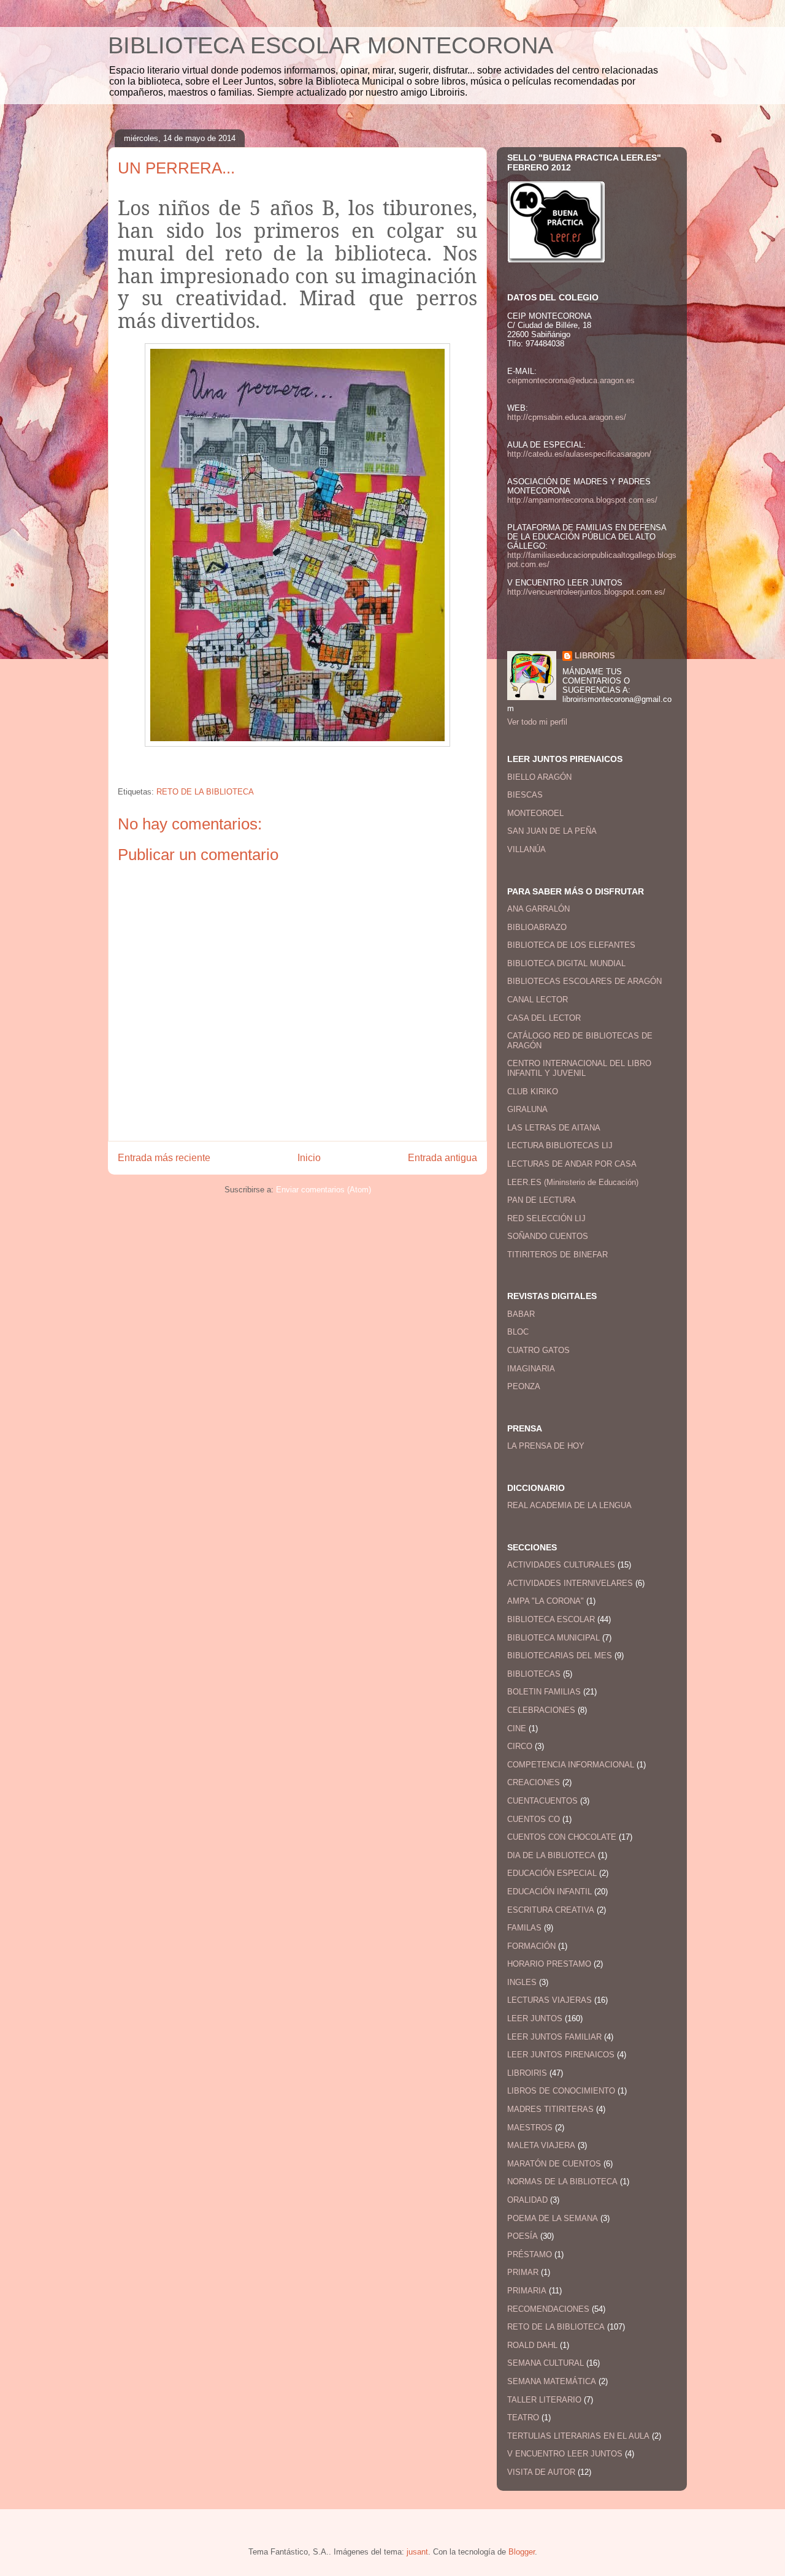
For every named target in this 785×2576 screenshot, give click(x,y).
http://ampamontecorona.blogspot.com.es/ (582, 500)
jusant (417, 2552)
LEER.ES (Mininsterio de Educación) (573, 1182)
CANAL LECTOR (538, 1000)
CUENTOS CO (534, 1819)
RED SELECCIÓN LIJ (546, 1218)
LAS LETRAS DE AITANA (554, 1128)
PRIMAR (523, 2272)
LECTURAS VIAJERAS (549, 2000)
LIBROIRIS (595, 656)
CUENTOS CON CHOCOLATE (562, 1837)
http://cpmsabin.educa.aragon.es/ (567, 417)
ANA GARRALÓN (538, 909)
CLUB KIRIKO (533, 1092)
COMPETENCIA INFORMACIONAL (571, 1765)
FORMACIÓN (531, 1946)
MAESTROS (530, 2128)
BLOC (518, 1332)
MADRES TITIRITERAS (550, 2109)
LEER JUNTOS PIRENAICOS (561, 2055)
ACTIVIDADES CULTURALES (561, 1565)
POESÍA (523, 2236)
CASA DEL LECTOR (544, 1018)
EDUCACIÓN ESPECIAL (552, 1873)
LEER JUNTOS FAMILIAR (554, 2037)
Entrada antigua (442, 1158)
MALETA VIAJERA (541, 2145)
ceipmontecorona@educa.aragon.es (571, 380)
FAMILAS (524, 1928)
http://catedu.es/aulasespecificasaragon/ (579, 454)
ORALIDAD (527, 2200)
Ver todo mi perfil (537, 722)
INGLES (522, 1982)
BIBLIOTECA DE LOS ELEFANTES (571, 945)
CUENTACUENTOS (542, 1801)
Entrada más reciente (164, 1158)
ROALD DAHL (532, 2345)
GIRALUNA (527, 1109)
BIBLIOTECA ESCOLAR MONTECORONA (331, 45)
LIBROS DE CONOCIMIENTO (561, 2091)
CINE (517, 1728)
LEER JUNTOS (535, 2018)
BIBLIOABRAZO (537, 927)
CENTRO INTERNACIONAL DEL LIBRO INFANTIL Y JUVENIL (579, 1068)
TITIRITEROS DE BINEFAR (557, 1255)
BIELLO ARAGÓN (539, 777)
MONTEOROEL (535, 813)
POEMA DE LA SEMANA (553, 2218)
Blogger (522, 2552)
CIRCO (520, 1746)
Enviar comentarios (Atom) (324, 1190)
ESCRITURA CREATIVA (551, 1910)
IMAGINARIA (531, 1369)
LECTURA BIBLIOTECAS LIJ (560, 1145)
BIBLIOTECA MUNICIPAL (553, 1638)
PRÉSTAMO (530, 2254)
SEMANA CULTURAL (546, 2363)
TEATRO (523, 2418)
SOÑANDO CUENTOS (548, 1236)
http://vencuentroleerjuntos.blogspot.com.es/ (586, 592)
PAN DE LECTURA (542, 1200)
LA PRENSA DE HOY (546, 1446)
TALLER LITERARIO (544, 2400)
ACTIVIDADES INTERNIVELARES (570, 1583)
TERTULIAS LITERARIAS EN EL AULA (578, 2436)
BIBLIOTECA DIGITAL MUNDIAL (566, 963)
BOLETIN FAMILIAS (544, 1692)
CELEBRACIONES (541, 1710)
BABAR (521, 1314)
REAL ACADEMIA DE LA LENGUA (569, 1505)
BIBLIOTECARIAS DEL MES (560, 1656)
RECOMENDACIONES (548, 2309)
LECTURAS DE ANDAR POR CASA (572, 1164)
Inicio (309, 1158)
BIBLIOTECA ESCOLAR (551, 1619)
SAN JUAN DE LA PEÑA (552, 831)
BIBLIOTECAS (534, 1674)
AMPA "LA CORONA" (546, 1601)
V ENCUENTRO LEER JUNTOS (565, 2454)
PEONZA (524, 1386)
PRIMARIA (527, 2291)
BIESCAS (525, 795)
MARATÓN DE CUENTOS (554, 2164)
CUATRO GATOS (538, 1350)
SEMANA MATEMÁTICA (552, 2381)
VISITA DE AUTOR (541, 2472)
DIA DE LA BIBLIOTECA (551, 1855)
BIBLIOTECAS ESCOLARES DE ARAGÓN (584, 981)
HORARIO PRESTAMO (549, 1964)
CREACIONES (534, 1782)
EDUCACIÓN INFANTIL (549, 1892)
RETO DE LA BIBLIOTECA (205, 792)
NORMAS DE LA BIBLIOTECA (562, 2182)
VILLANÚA (527, 849)
